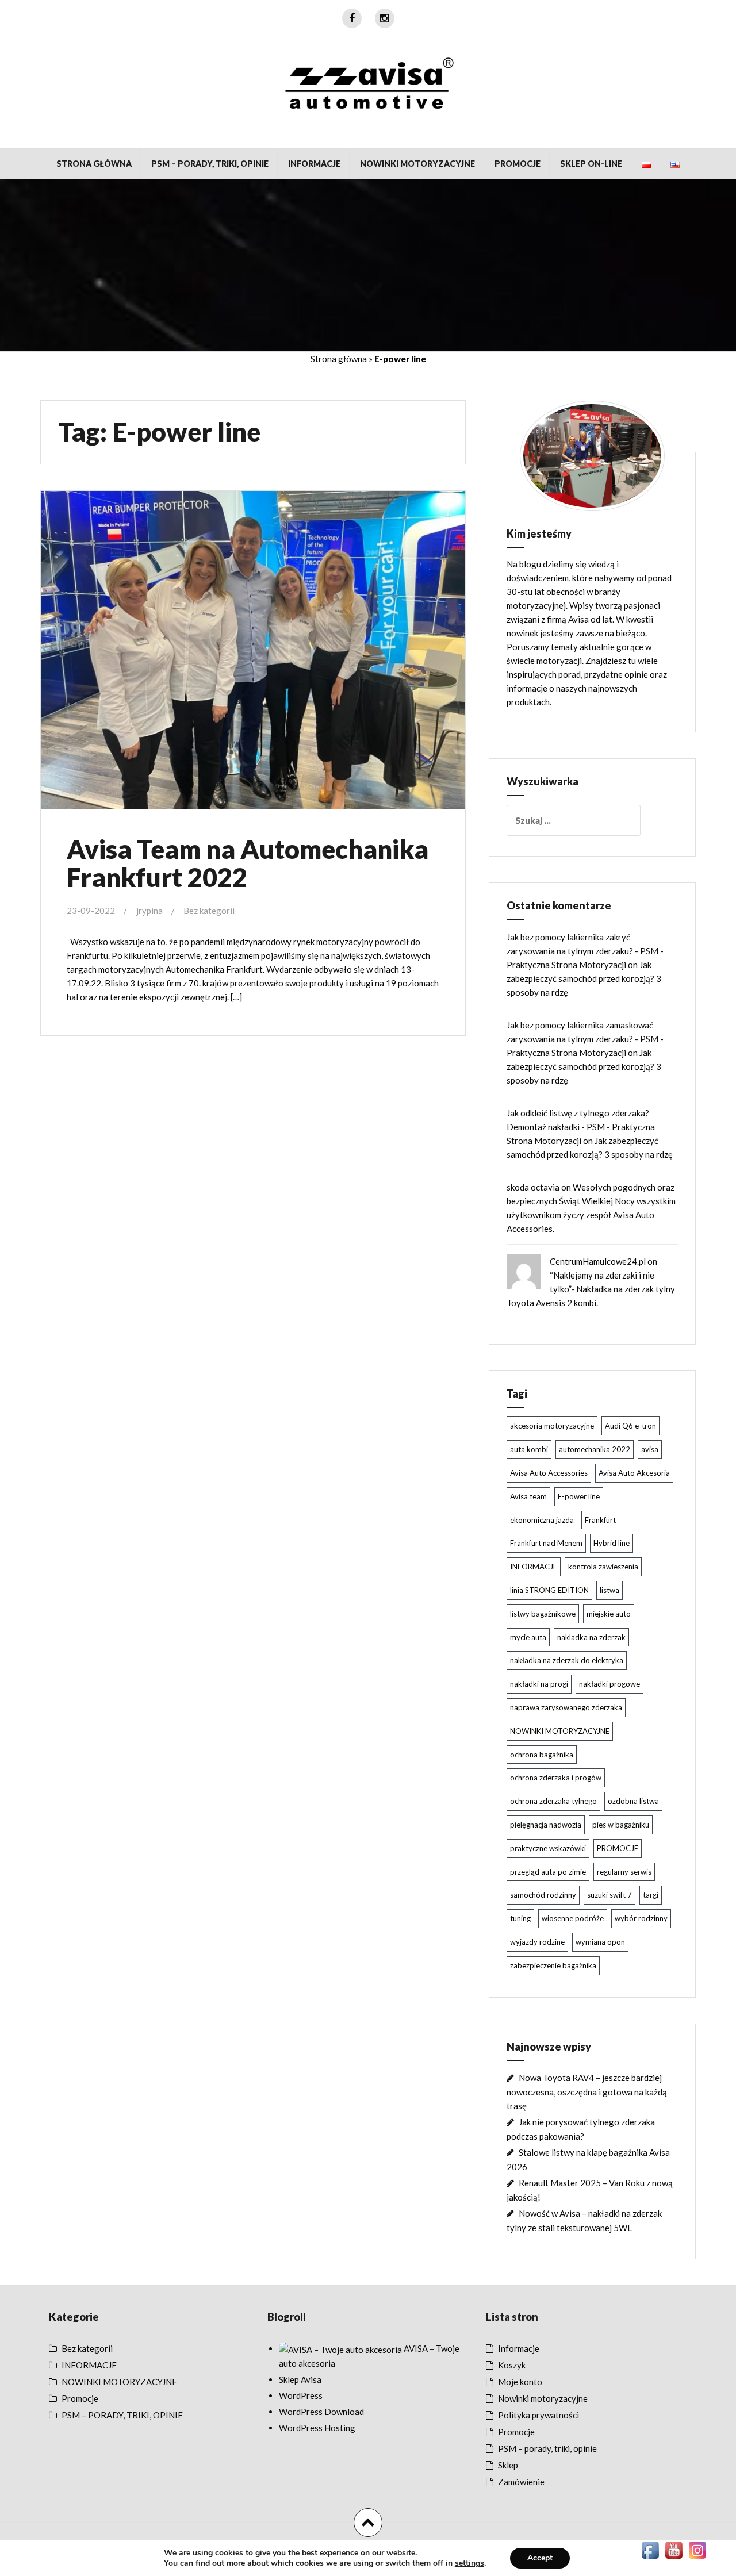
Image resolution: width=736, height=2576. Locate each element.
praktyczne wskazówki (548, 1848)
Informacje (519, 2348)
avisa (650, 1449)
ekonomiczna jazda (542, 1520)
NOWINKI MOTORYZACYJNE (417, 164)
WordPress (301, 2395)
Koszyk (512, 2365)
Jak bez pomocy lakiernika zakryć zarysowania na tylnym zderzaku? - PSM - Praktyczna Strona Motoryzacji (585, 951)
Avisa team (528, 1496)
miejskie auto (609, 1614)
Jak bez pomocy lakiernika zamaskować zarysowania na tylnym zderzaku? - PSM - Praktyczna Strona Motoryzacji (585, 1039)
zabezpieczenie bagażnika (553, 1965)
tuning (520, 1918)
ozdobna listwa (633, 1801)
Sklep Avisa (300, 2379)
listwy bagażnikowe (543, 1614)
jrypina (149, 911)
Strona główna (94, 164)
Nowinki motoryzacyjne (543, 2398)
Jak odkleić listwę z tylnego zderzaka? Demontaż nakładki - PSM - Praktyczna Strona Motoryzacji (581, 1127)
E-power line (579, 1496)
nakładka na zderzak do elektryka (567, 1660)
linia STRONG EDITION (549, 1590)
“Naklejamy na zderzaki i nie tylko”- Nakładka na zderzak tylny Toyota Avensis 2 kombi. (591, 1289)
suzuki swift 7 (609, 1895)
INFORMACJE (314, 164)
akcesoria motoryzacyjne (552, 1426)
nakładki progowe (609, 1684)
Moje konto (520, 2382)
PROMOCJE (618, 1848)
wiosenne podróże (573, 1918)
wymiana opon (600, 1942)
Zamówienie (521, 2482)
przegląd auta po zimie (548, 1872)
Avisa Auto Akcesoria (634, 1473)
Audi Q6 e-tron (630, 1426)
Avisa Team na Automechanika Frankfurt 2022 (248, 863)
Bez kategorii (209, 911)
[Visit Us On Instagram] (697, 2549)
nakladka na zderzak (591, 1637)
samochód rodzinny (543, 1895)
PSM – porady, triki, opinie (547, 2448)
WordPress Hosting (317, 2428)
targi (651, 1895)
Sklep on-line (591, 164)
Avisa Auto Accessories (549, 1473)
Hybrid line (612, 1543)
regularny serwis (624, 1872)
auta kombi (529, 1449)
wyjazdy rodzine (537, 1942)
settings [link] (469, 2563)
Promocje (517, 164)
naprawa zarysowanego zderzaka (566, 1707)
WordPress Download (321, 2412)
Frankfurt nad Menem (546, 1543)
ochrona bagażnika (542, 1755)
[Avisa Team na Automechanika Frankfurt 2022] (252, 650)
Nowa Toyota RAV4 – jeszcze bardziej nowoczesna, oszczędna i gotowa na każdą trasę (587, 2092)
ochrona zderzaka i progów (556, 1778)
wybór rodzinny (641, 1918)
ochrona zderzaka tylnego (553, 1801)
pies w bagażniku (621, 1825)
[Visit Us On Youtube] (674, 2549)
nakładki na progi (539, 1684)
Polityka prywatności (538, 2415)
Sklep (508, 2465)
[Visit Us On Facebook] (650, 2549)
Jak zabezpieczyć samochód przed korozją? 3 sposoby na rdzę (584, 978)
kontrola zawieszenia (603, 1567)
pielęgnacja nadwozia (546, 1825)
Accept (540, 2558)
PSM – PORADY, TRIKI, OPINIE (210, 164)
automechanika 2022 (595, 1449)
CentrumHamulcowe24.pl (598, 1261)
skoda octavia (533, 1187)
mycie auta (528, 1637)
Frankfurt (600, 1520)
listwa (609, 1590)
